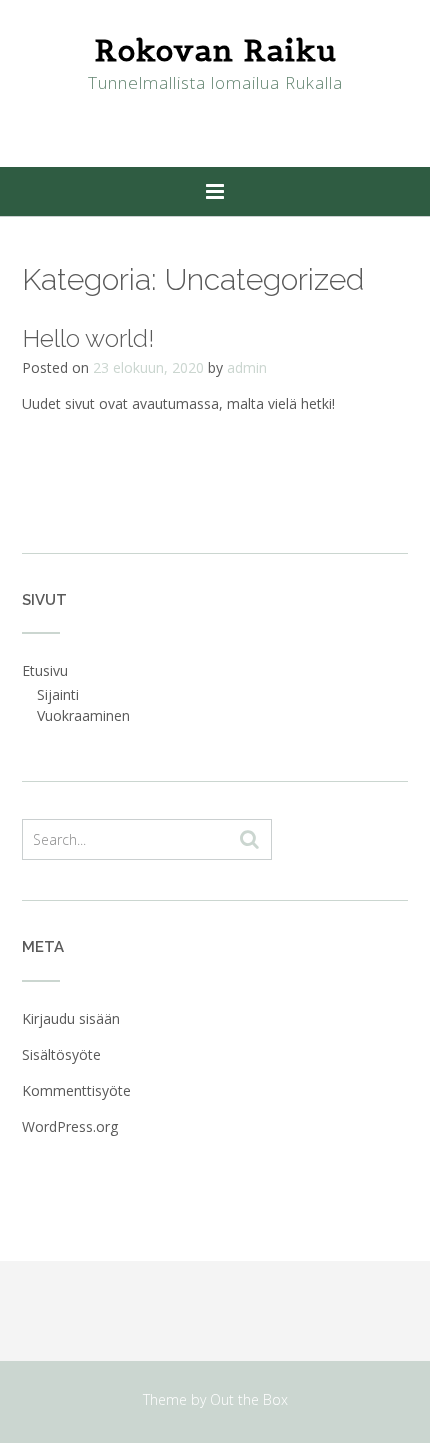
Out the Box (249, 1399)
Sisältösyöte (61, 1054)
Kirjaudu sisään (71, 1018)
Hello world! (88, 338)
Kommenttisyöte (76, 1090)
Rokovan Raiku (215, 50)
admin (247, 367)
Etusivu (45, 670)
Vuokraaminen (83, 715)
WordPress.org (70, 1126)
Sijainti (58, 694)
